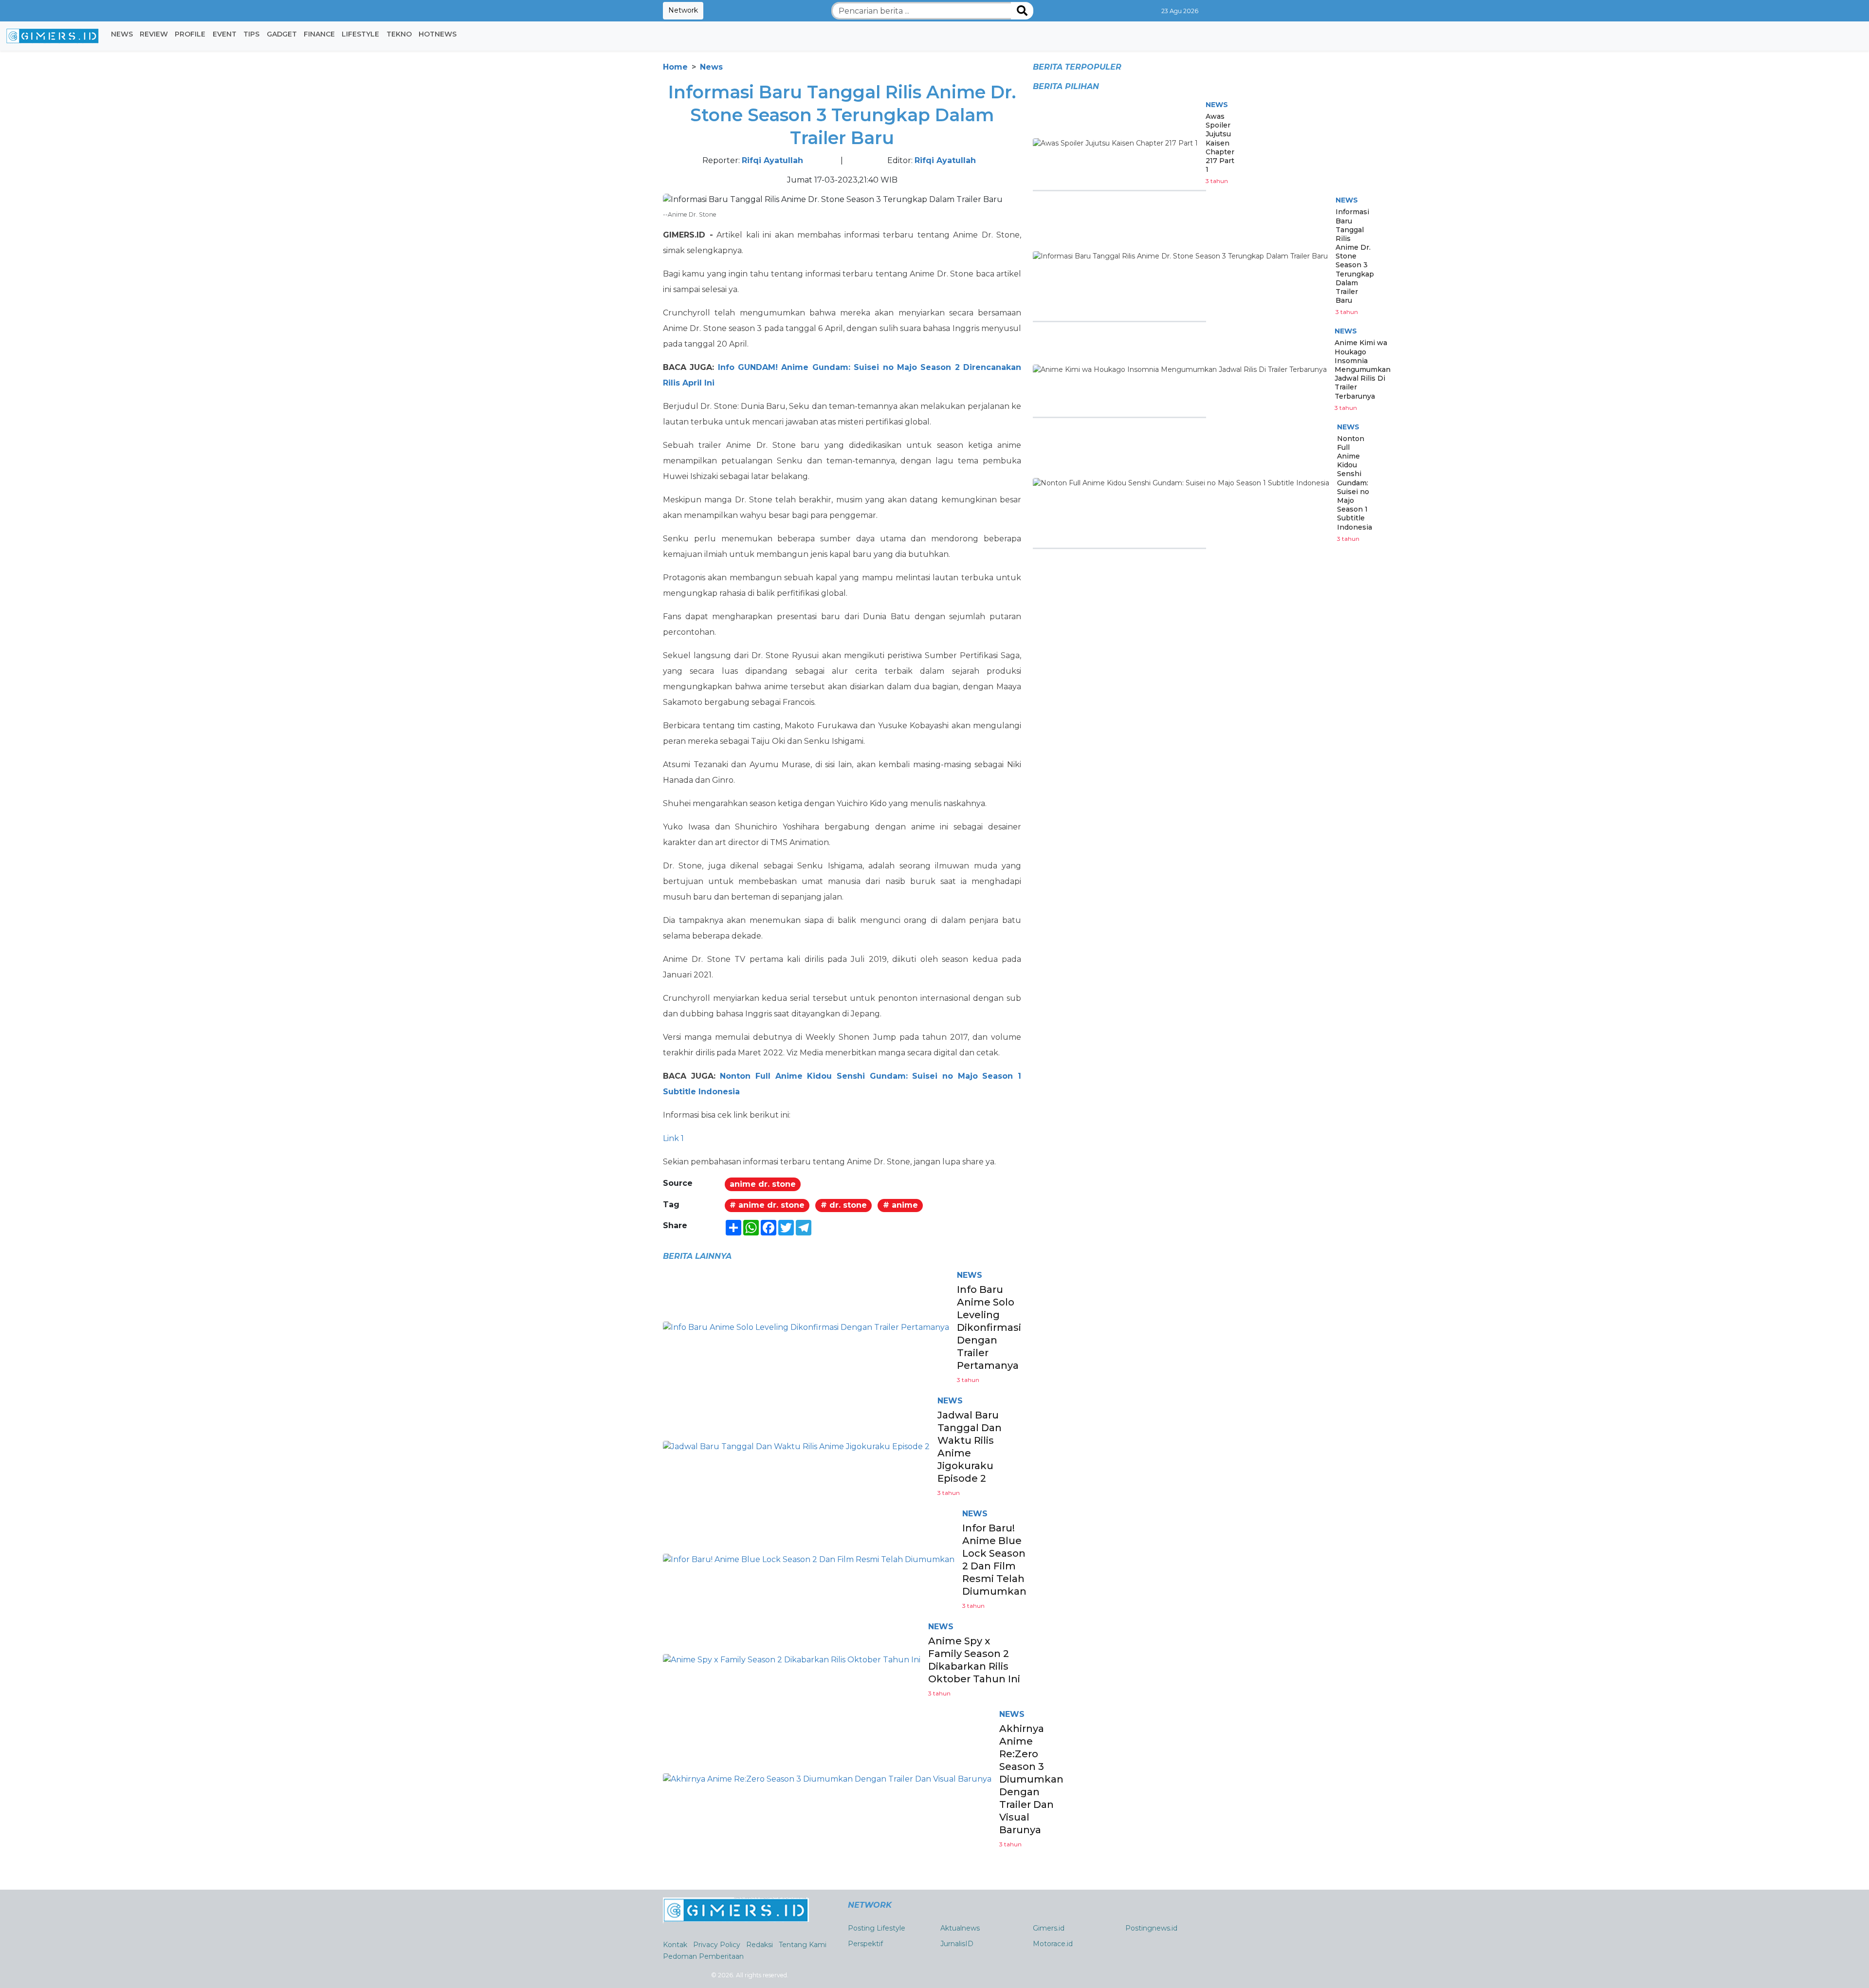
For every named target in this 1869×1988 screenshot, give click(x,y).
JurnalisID (957, 1944)
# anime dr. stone (767, 1205)
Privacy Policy (717, 1945)
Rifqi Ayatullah (772, 160)
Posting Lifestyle (877, 1928)
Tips (251, 34)
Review (154, 34)
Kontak (675, 1945)
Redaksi (760, 1945)
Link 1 (673, 1138)
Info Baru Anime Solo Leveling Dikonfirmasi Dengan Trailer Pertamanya (989, 1327)
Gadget (282, 34)
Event (225, 34)
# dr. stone (844, 1205)
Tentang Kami (803, 1945)
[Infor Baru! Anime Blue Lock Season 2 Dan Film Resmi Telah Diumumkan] (809, 1559)
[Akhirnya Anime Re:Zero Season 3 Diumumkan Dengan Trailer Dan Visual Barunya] (827, 1778)
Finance (319, 34)
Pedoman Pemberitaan (703, 1956)
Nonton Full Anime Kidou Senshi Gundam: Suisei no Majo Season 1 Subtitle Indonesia (1355, 483)
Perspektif (865, 1944)
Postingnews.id (1151, 1928)
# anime (900, 1205)
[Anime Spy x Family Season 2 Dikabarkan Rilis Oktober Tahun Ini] (792, 1659)
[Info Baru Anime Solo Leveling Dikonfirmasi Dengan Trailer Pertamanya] (806, 1327)
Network (683, 10)
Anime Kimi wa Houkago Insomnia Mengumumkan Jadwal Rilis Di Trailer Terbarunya (1363, 369)
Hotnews (438, 34)
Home (675, 67)
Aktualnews (960, 1928)
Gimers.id (1049, 1928)
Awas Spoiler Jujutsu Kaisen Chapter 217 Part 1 (1220, 143)
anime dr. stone (763, 1184)
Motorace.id (1053, 1944)
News (122, 34)
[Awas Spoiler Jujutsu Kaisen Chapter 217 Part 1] (1115, 143)
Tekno (399, 34)
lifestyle (360, 34)
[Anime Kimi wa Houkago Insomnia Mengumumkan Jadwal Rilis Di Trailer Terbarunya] (1180, 369)
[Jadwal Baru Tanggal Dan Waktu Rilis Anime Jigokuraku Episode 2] (796, 1446)
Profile (190, 34)
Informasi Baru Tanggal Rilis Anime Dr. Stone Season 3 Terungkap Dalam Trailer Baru (1355, 256)
